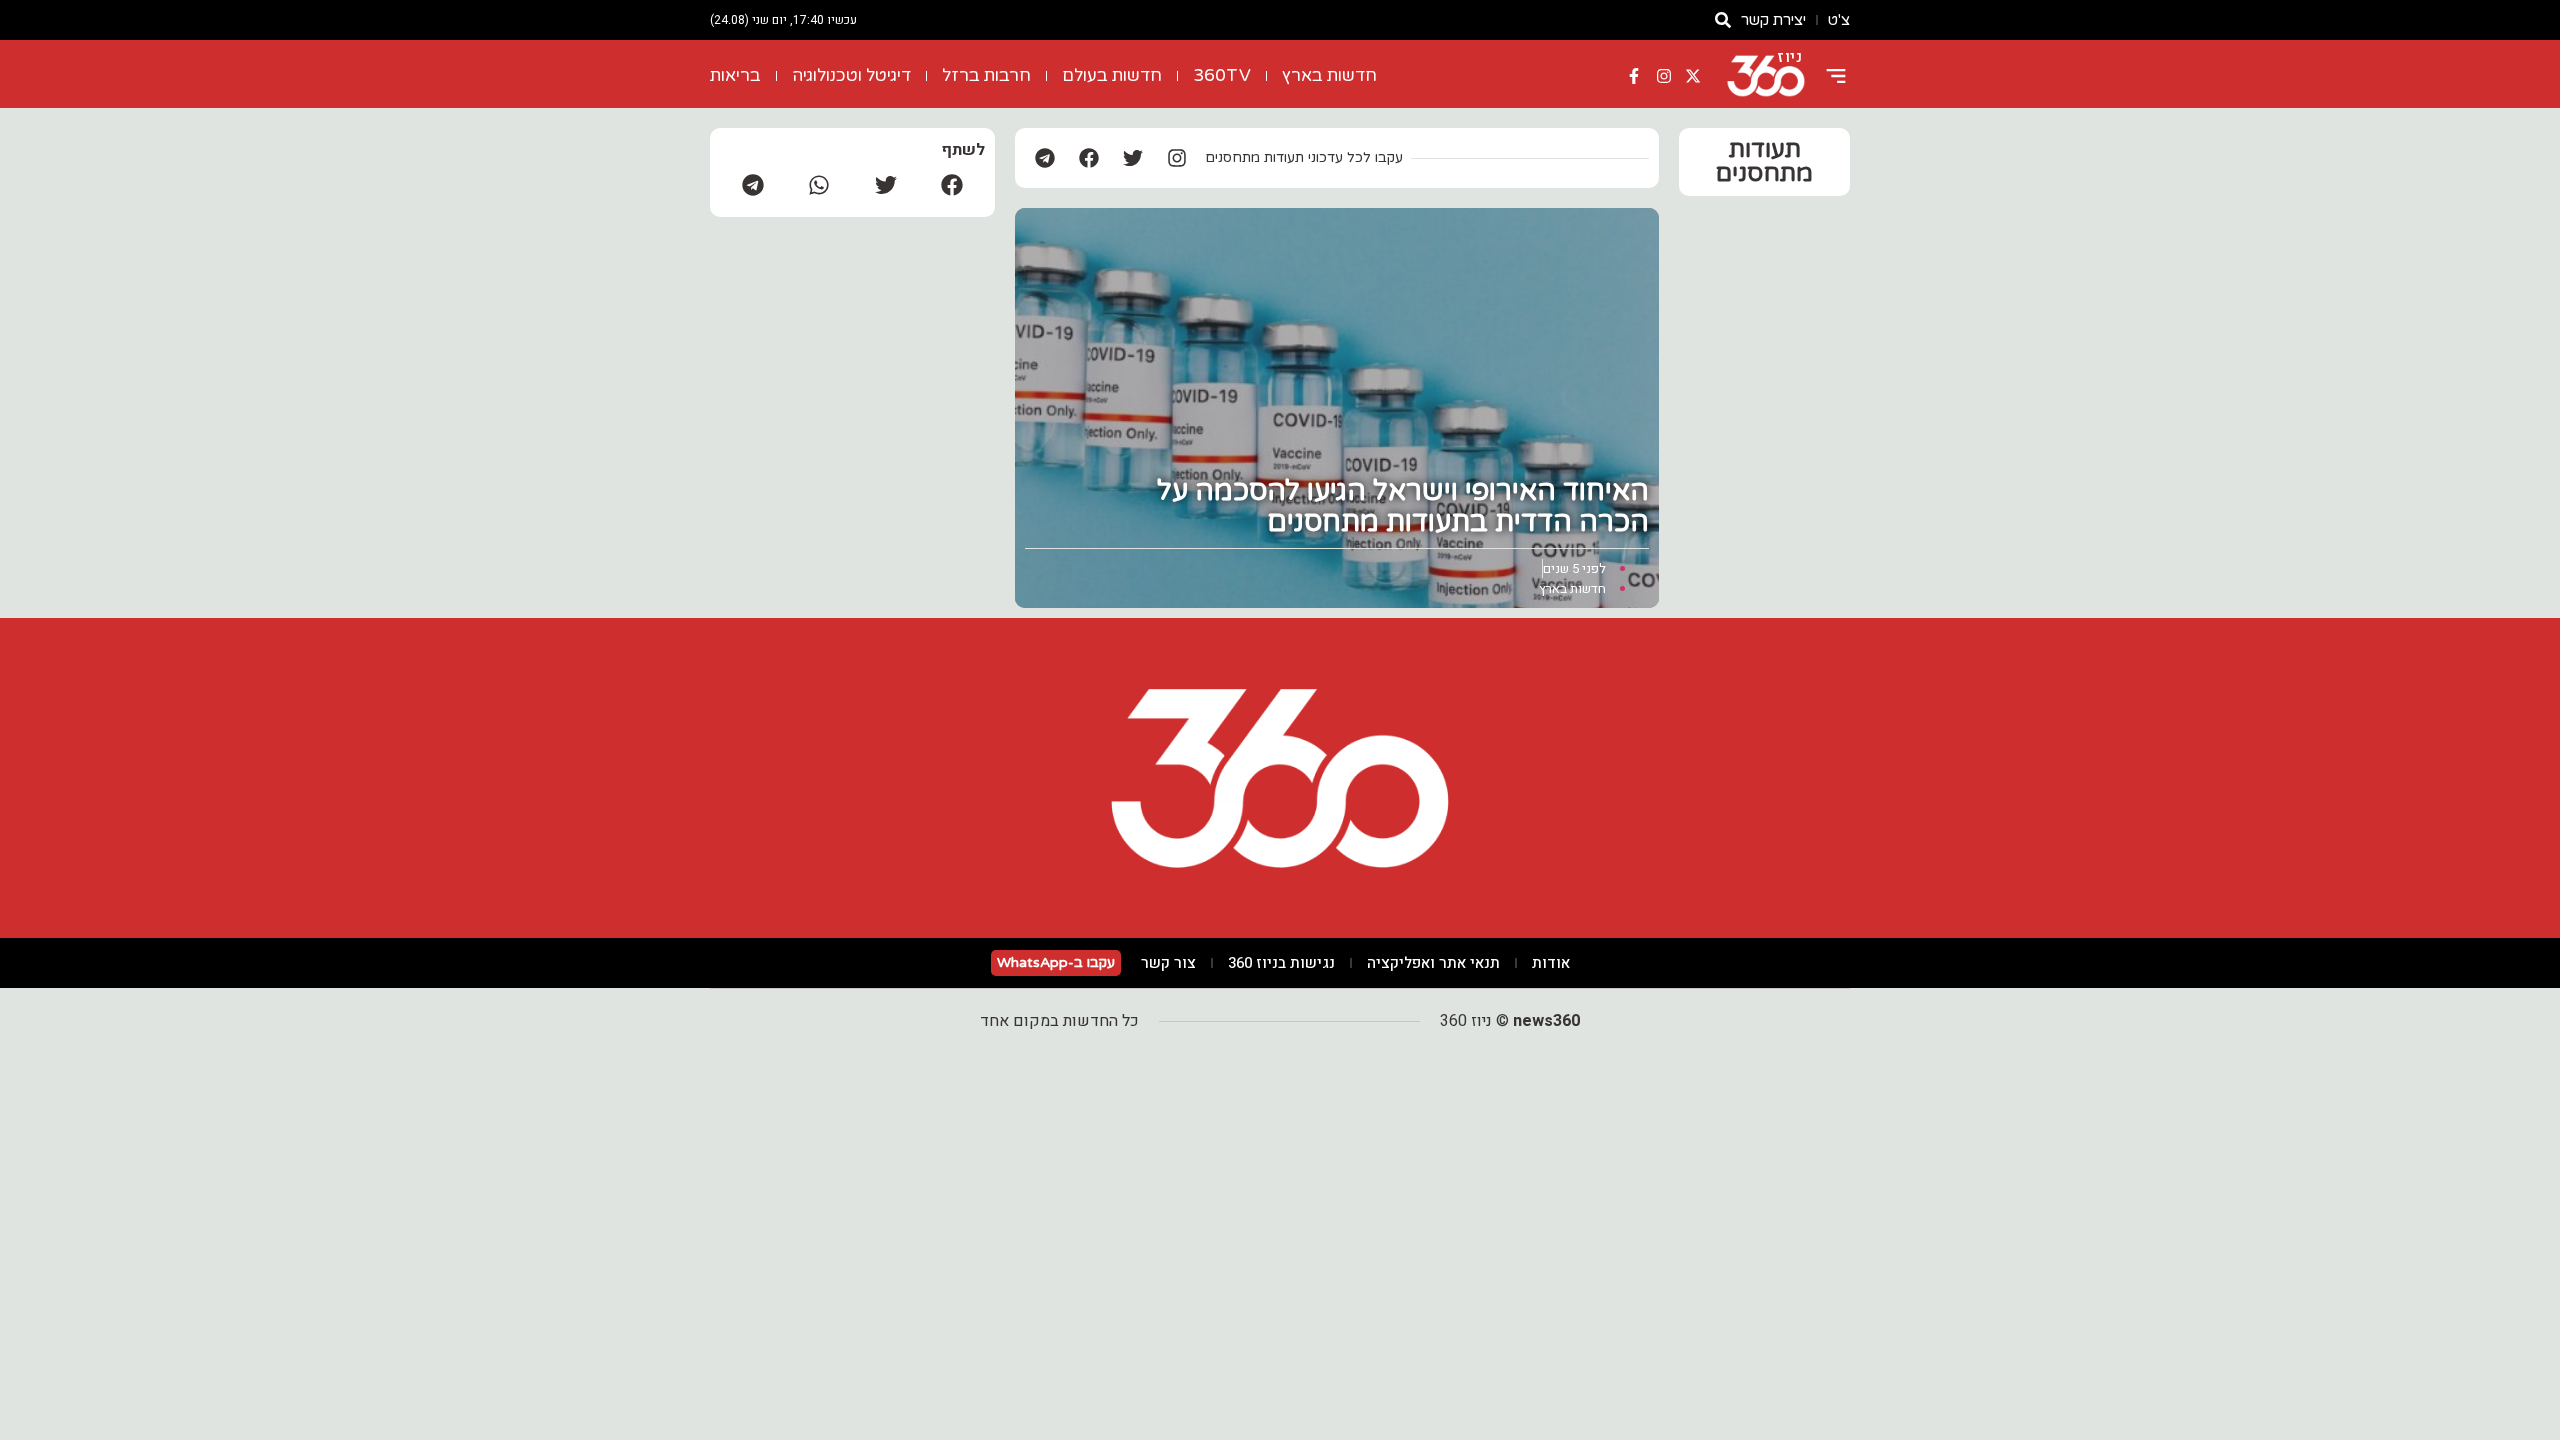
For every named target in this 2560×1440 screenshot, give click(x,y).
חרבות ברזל (986, 75)
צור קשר (1168, 963)
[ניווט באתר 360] (1836, 76)
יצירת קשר (1773, 20)
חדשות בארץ (1329, 75)
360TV (1222, 75)
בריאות (735, 75)
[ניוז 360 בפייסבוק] (1634, 76)
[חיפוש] (1723, 20)
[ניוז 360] (1766, 76)
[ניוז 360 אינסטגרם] (1664, 76)
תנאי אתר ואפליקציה (1433, 963)
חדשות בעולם (1112, 75)
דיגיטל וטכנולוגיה (851, 75)
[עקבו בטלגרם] (1045, 158)
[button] (952, 184)
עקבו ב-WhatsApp (1056, 962)
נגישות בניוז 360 (1281, 963)
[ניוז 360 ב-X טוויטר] (1693, 76)
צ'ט (1839, 20)
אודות (1551, 963)
